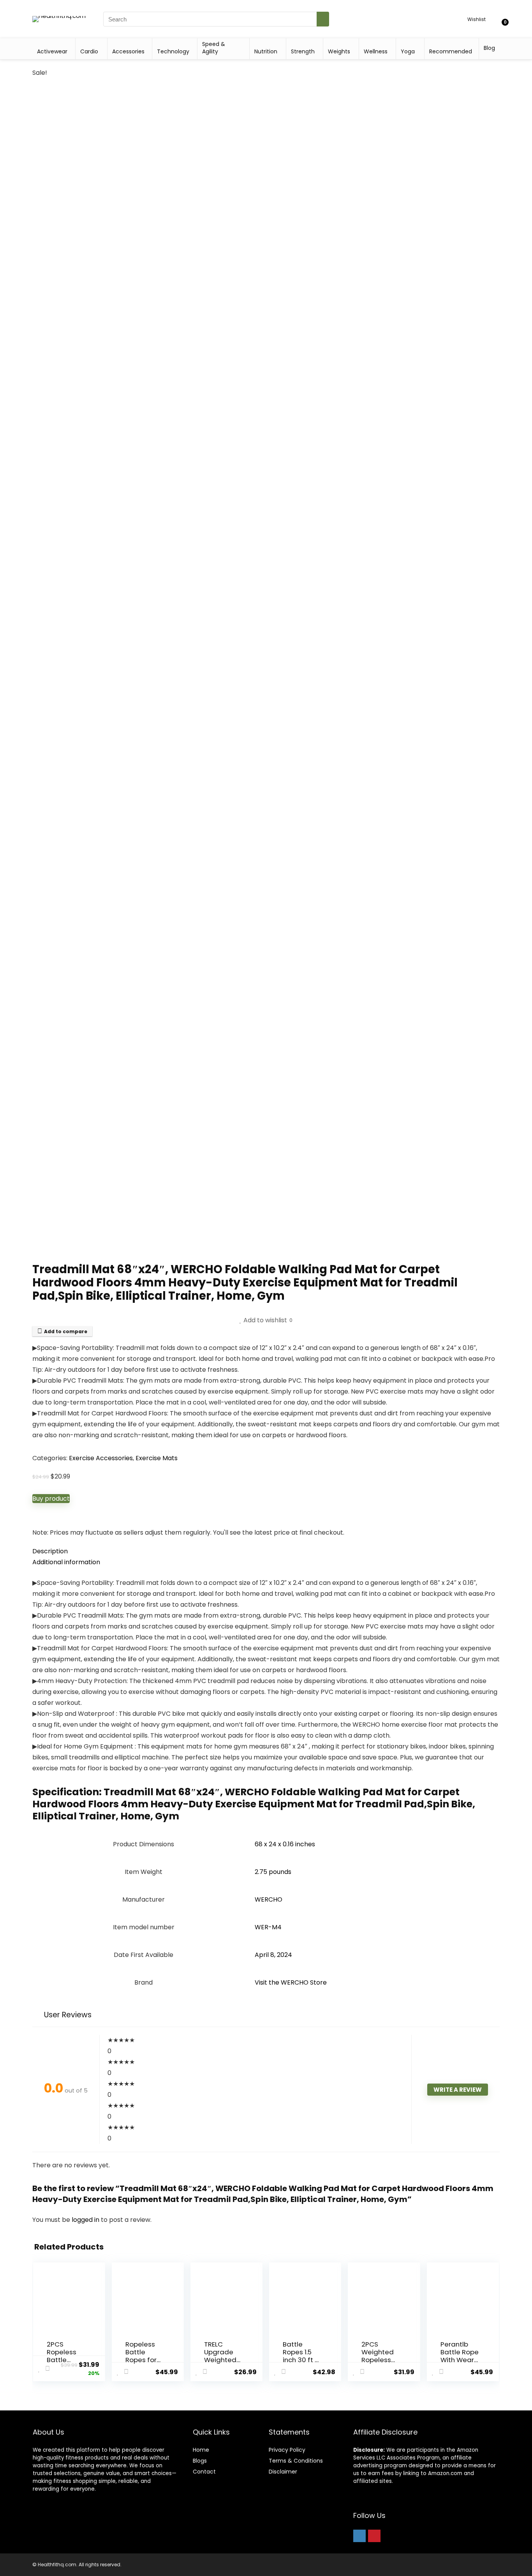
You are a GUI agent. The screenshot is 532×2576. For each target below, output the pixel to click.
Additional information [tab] (66, 1562)
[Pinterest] (374, 2536)
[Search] (323, 19)
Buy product (51, 1499)
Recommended (451, 51)
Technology (173, 51)
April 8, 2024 (273, 1955)
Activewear (52, 51)
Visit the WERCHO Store (291, 1982)
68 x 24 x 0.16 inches (285, 1844)
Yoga (408, 51)
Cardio (89, 51)
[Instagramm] (359, 2536)
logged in (86, 2220)
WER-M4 (268, 1927)
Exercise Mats (157, 1458)
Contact (204, 2472)
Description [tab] (50, 1551)
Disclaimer (283, 2472)
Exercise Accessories (101, 1458)
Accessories (128, 51)
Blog (489, 48)
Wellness (376, 51)
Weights (339, 51)
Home (201, 2450)
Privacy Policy (287, 2450)
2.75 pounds (273, 1872)
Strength (303, 51)
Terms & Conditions (296, 2461)
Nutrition (266, 51)
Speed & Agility (214, 48)
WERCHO (269, 1899)
